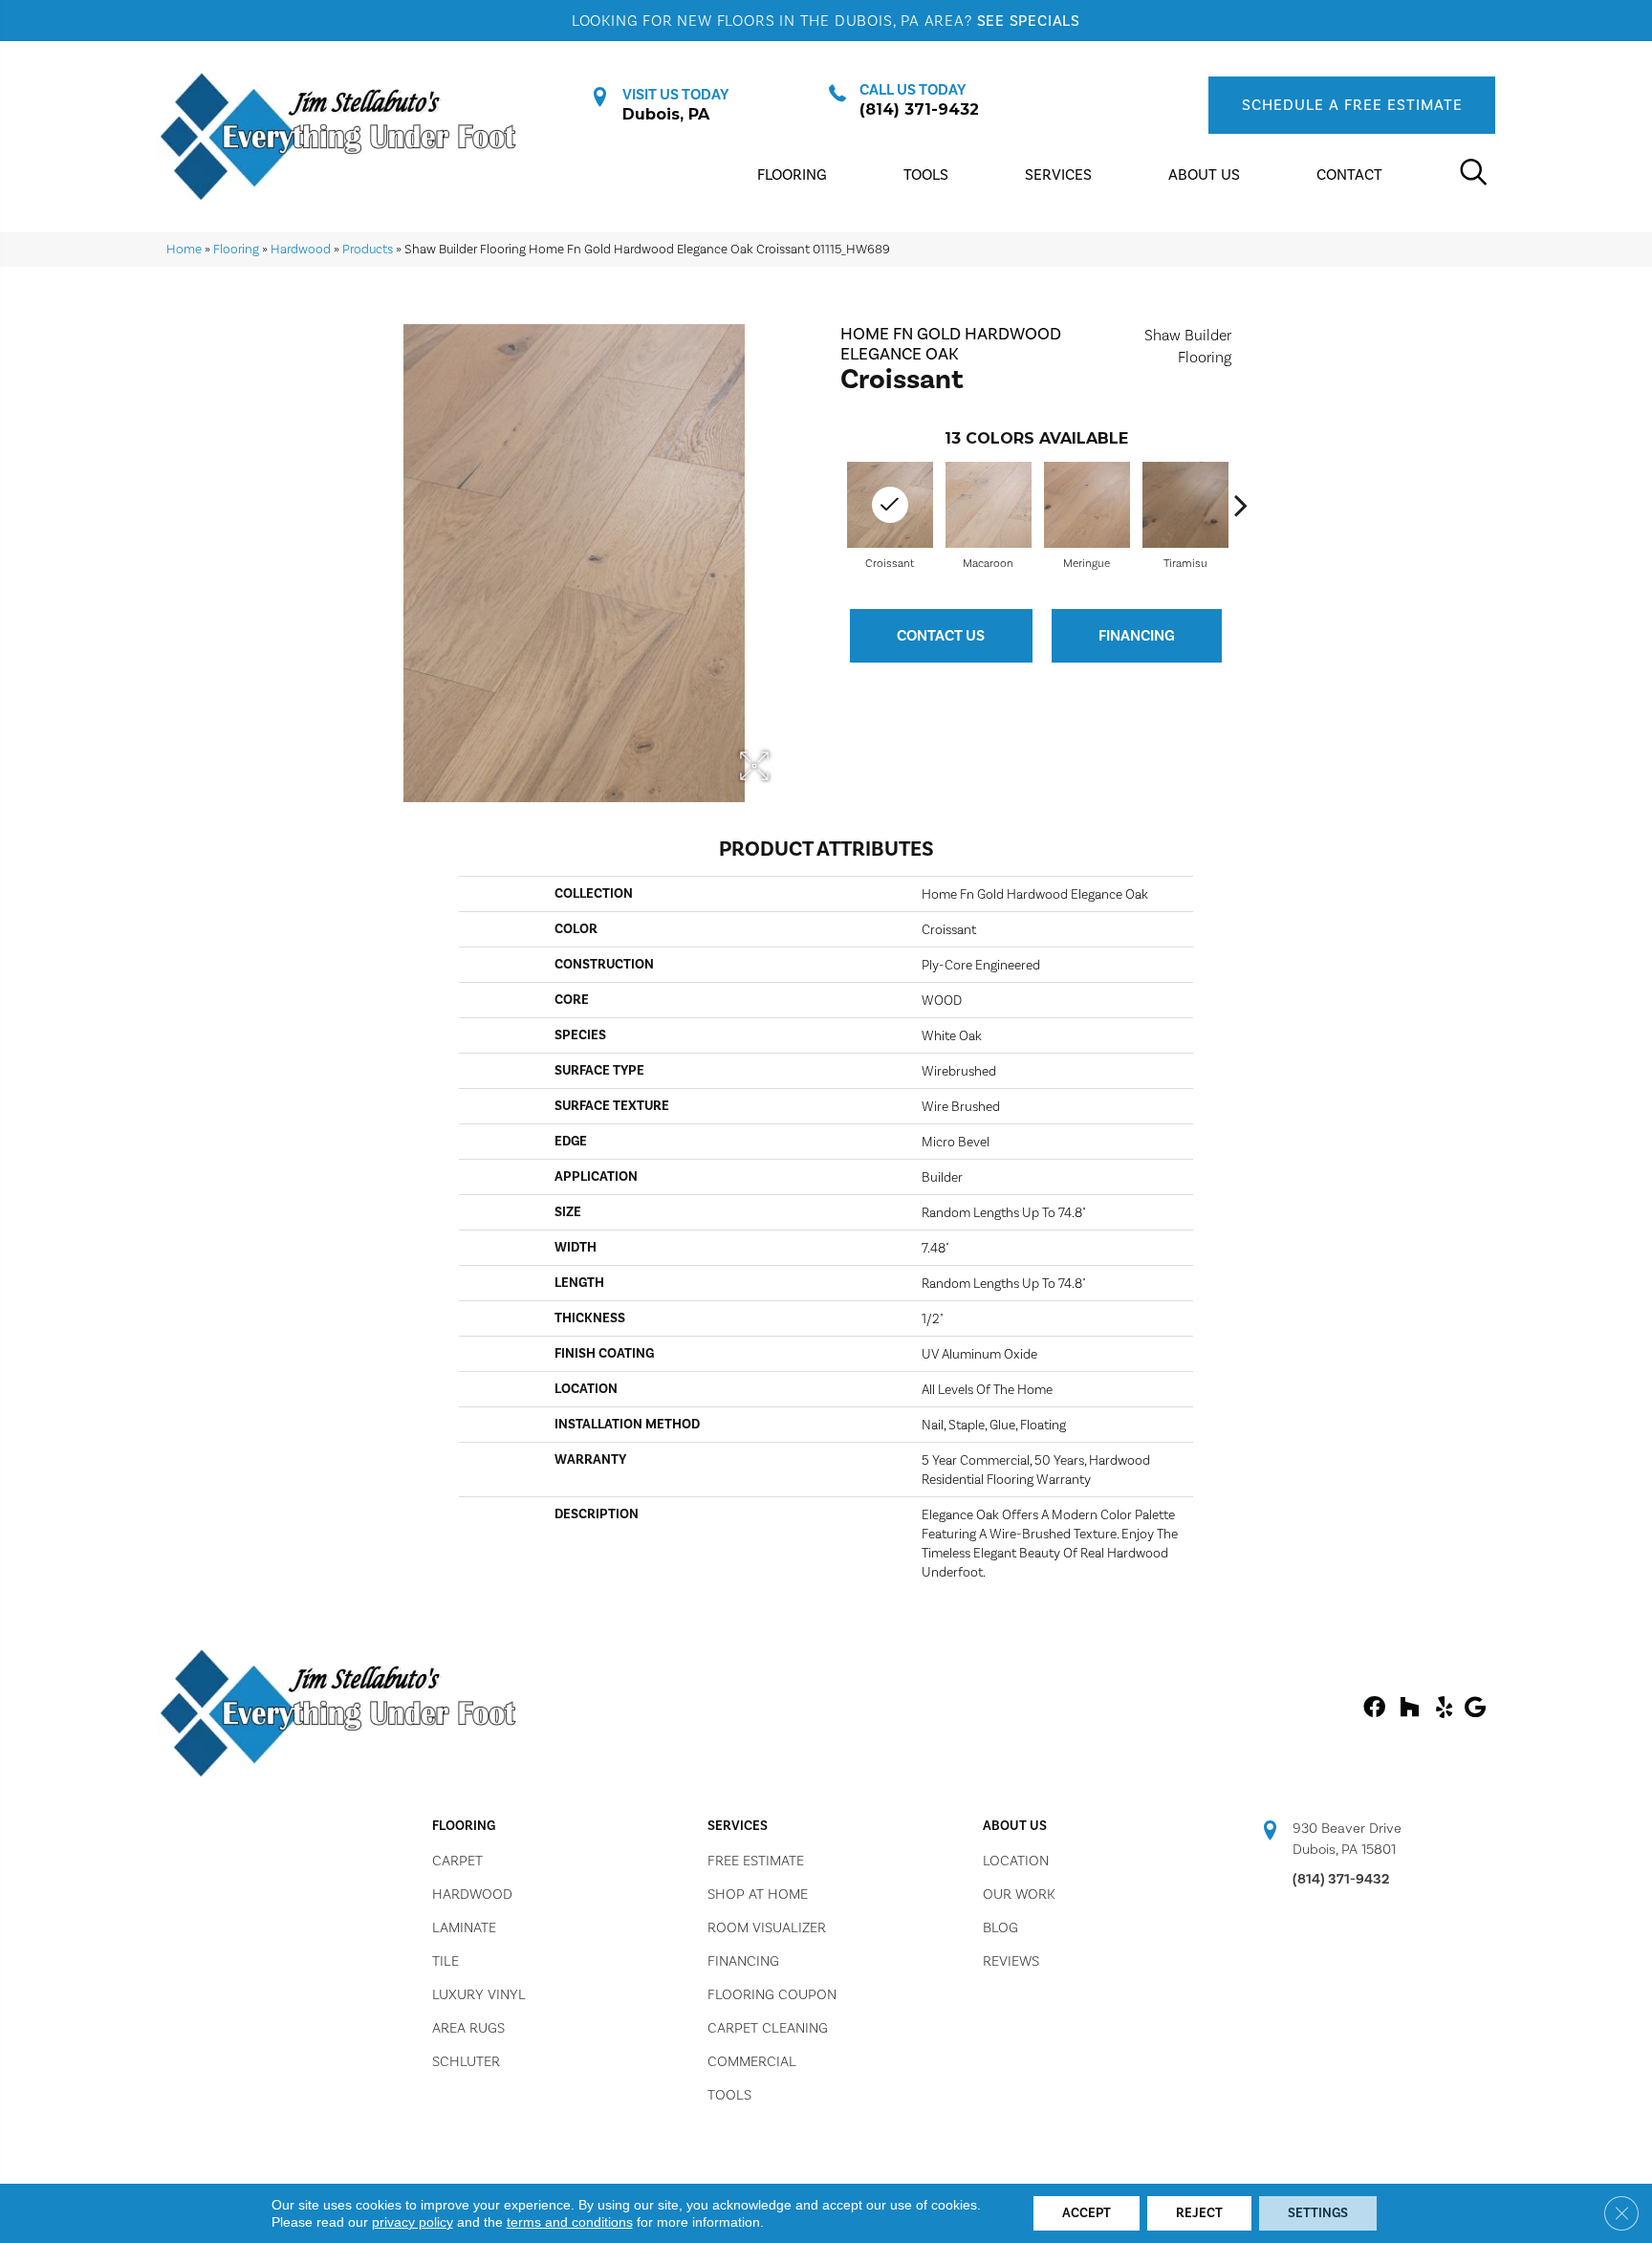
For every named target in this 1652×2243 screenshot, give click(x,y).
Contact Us (941, 635)
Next (1241, 505)
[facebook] (1374, 1709)
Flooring (236, 249)
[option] (988, 514)
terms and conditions (570, 2222)
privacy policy (413, 2222)
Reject (1199, 2213)
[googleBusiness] (1475, 1709)
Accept (1087, 2213)
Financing (1137, 635)
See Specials (1029, 21)
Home (184, 249)
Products (368, 249)
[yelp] (1444, 1709)
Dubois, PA (666, 114)
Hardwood (301, 249)
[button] (1352, 105)
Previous (831, 505)
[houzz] (1409, 1709)
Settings (1318, 2213)
